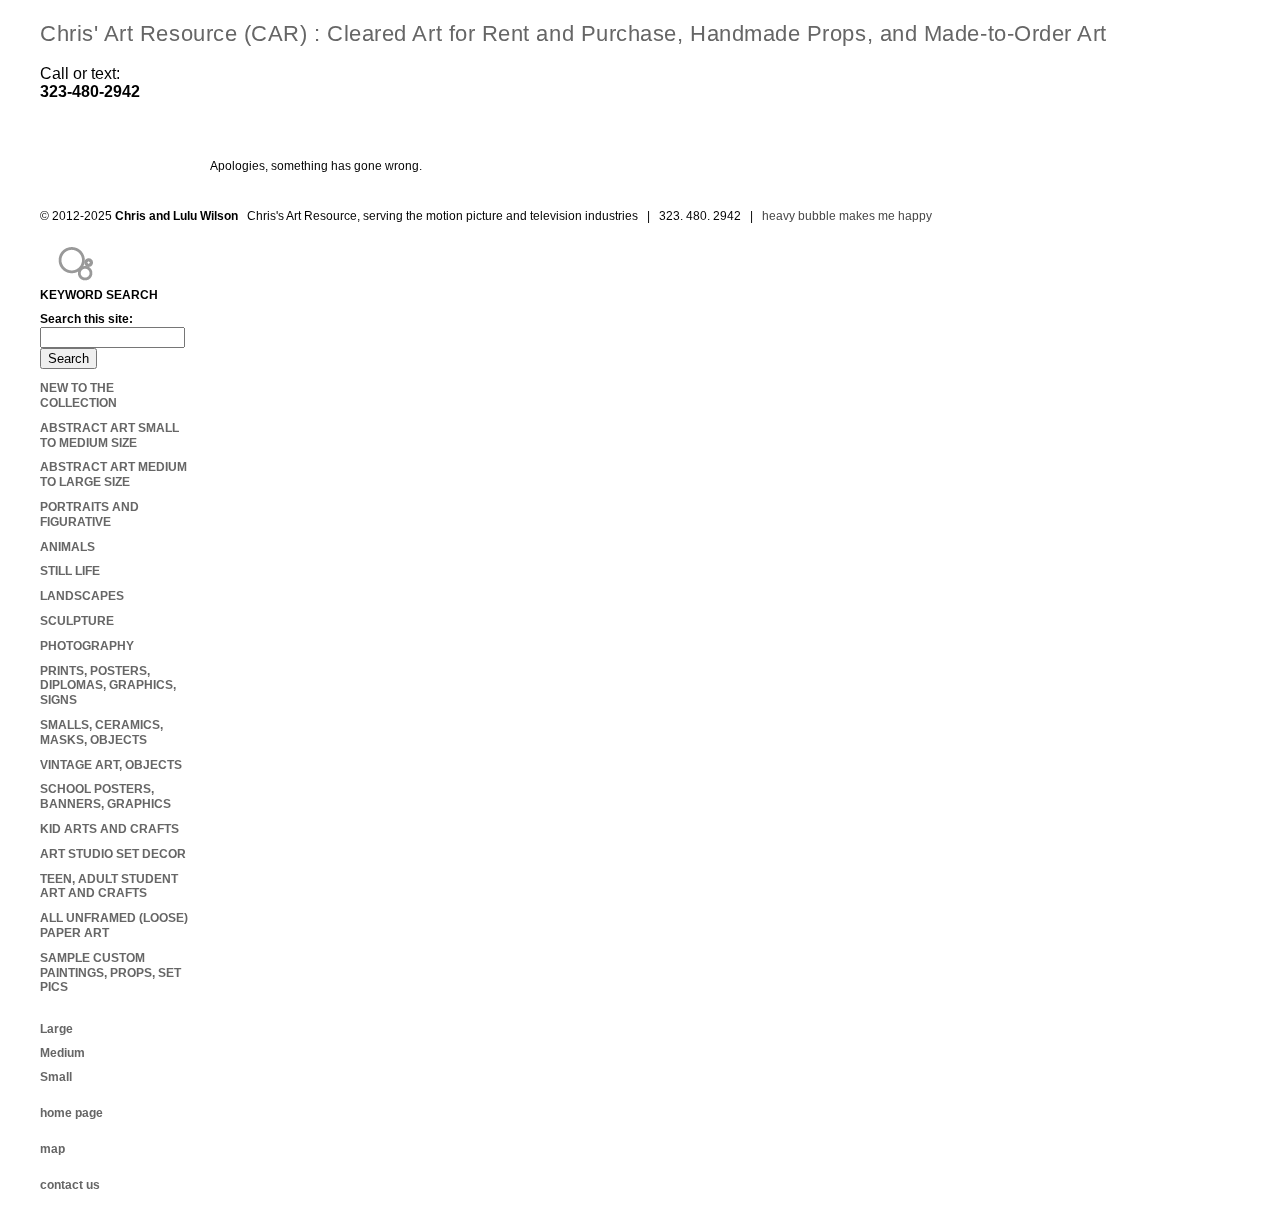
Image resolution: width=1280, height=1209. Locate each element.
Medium (62, 1053)
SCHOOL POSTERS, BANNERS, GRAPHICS (105, 796)
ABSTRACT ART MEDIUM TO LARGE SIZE (113, 474)
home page (71, 1113)
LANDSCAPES (82, 596)
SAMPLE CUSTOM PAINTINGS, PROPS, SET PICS (110, 973)
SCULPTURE (77, 621)
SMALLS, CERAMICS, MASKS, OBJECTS (101, 732)
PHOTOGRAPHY (87, 646)
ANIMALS (67, 547)
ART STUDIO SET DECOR (113, 854)
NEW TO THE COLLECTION (78, 395)
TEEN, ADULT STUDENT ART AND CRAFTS (109, 886)
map (52, 1149)
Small (56, 1077)
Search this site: (86, 319)
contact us (70, 1185)
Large (56, 1029)
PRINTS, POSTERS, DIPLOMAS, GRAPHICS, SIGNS (108, 686)
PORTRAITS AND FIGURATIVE (89, 514)
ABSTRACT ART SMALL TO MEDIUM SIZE (109, 435)
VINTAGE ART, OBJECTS (111, 765)
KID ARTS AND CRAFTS (109, 829)
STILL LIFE (70, 571)
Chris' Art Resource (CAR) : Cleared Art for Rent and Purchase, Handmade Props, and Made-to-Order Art (573, 33)
